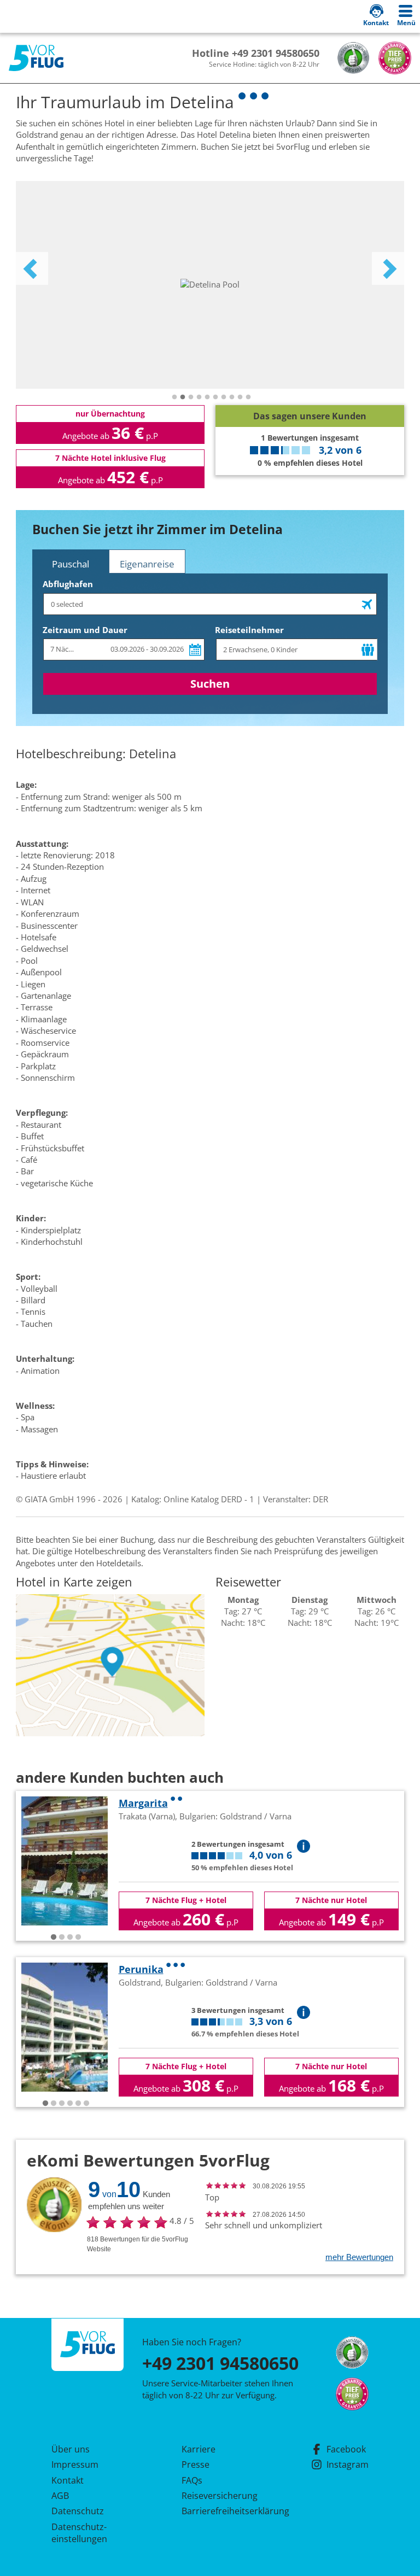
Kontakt (68, 2480)
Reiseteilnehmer (249, 630)
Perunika (141, 1969)
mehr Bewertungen (359, 2257)
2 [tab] (183, 397)
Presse (196, 2464)
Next (388, 268)
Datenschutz (78, 2511)
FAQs (192, 2480)
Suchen (210, 684)
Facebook (346, 2449)
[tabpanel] (210, 285)
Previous (32, 268)
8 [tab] (232, 397)
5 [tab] (207, 397)
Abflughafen (68, 584)
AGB (60, 2496)
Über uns (71, 2449)
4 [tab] (199, 397)
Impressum (75, 2464)
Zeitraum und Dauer (85, 630)
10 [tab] (248, 397)
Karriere (199, 2449)
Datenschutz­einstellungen (79, 2533)
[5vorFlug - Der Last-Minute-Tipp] (36, 58)
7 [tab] (224, 397)
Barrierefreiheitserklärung (223, 2511)
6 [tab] (215, 397)
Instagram (348, 2464)
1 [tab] (174, 397)
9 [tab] (240, 397)
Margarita (143, 1803)
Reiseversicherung (220, 2496)
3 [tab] (191, 397)
